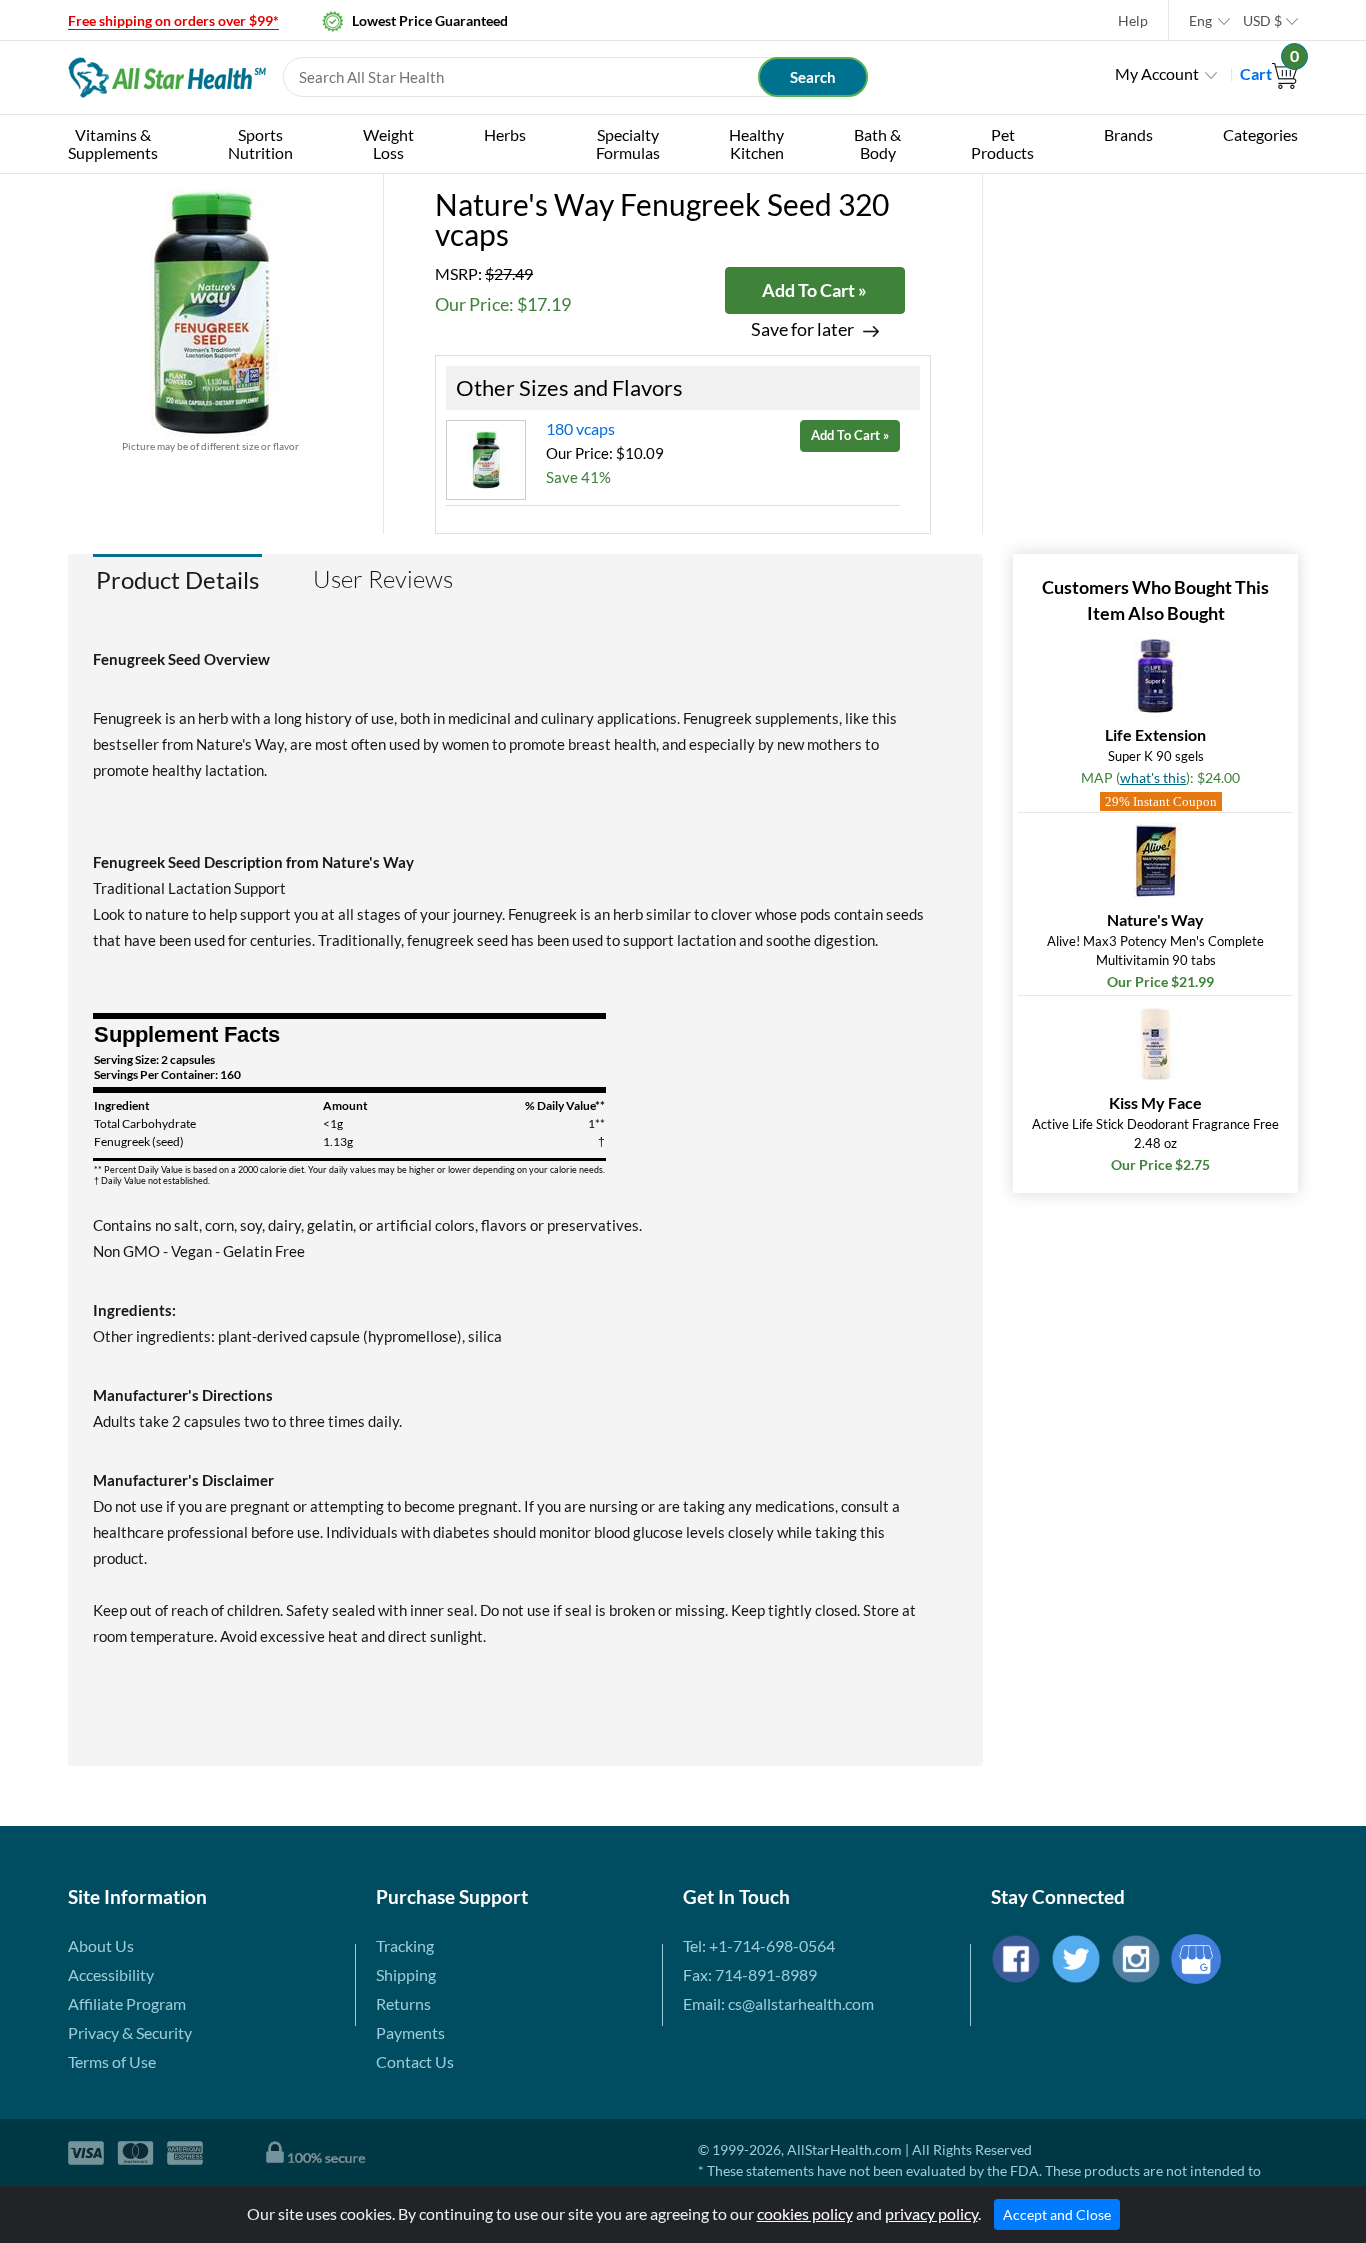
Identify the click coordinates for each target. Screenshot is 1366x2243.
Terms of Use (112, 2061)
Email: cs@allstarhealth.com (778, 2003)
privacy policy (931, 2213)
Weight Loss (388, 143)
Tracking (405, 1945)
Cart (1269, 73)
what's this (1153, 777)
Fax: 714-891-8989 (750, 1974)
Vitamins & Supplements (113, 143)
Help (1133, 20)
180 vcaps (580, 428)
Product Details (177, 579)
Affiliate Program (127, 2003)
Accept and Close (1057, 2214)
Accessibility (111, 1974)
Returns (403, 2003)
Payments (410, 2032)
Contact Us (415, 2061)
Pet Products (1002, 143)
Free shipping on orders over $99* (173, 20)
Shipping (406, 1974)
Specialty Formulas (628, 143)
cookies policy (805, 2213)
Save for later (802, 329)
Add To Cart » (814, 290)
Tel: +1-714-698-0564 (759, 1945)
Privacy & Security (130, 2032)
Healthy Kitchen (756, 143)
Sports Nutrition (260, 143)
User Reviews (383, 579)
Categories (1260, 134)
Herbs (505, 134)
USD (1262, 20)
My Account (1157, 73)
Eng (1200, 20)
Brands (1128, 134)
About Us (101, 1945)
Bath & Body (877, 143)
